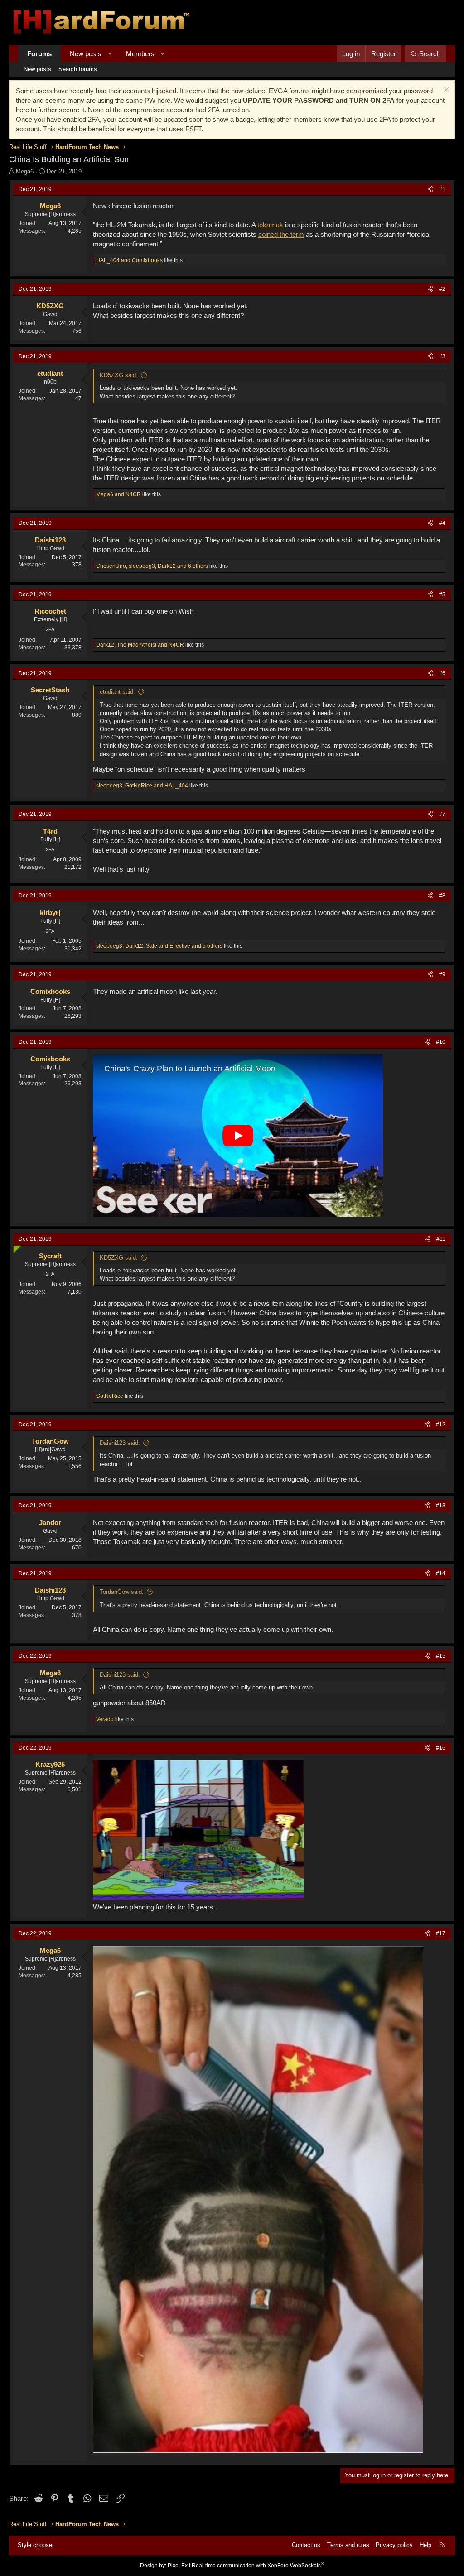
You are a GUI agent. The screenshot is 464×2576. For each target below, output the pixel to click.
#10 (441, 1042)
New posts (86, 54)
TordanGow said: (122, 1592)
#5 (442, 595)
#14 (441, 1573)
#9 (442, 974)
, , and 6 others (152, 566)
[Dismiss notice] (445, 91)
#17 (441, 1933)
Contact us (306, 2545)
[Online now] (15, 1247)
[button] (110, 54)
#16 (441, 1748)
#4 (442, 523)
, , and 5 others (159, 946)
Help (425, 2545)
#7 (442, 814)
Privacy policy (394, 2545)
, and (140, 645)
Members (140, 54)
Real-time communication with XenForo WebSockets (258, 2566)
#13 (441, 1506)
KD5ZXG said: (119, 375)
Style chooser (36, 2545)
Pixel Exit (179, 2566)
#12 (441, 1425)
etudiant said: (117, 692)
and (129, 260)
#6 (442, 673)
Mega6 (25, 171)
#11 (441, 1239)
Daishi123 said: (120, 1443)
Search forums (78, 69)
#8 (442, 896)
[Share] (430, 189)
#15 (441, 1656)
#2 (442, 289)
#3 (442, 356)
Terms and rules (348, 2545)
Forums (39, 54)
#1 (442, 189)
